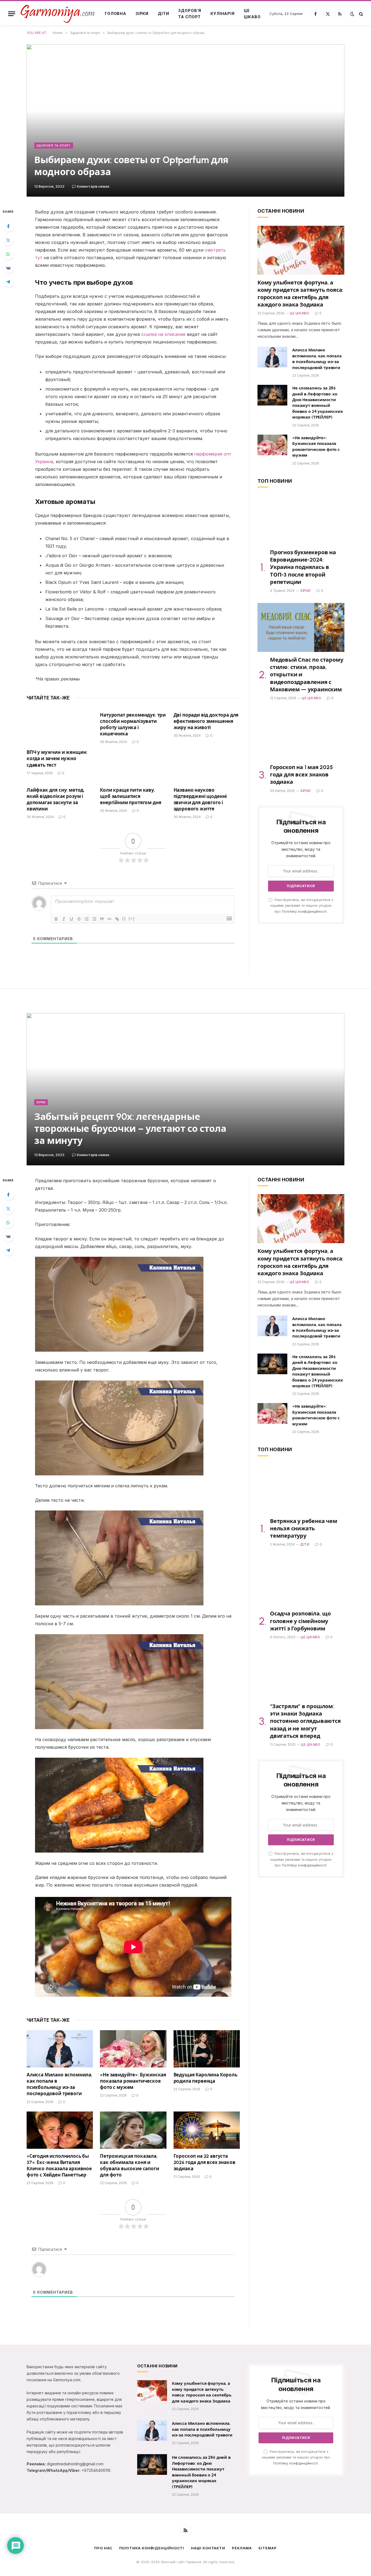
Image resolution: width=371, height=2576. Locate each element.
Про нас (103, 2548)
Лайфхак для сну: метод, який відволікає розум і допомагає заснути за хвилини (56, 799)
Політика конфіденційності (152, 2548)
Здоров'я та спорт (54, 145)
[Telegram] (8, 282)
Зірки (142, 13)
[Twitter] (8, 240)
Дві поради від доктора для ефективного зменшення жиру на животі (206, 721)
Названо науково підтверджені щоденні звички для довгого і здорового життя (200, 799)
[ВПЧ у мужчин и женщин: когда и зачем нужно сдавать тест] (60, 726)
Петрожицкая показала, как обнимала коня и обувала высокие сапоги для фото (129, 2165)
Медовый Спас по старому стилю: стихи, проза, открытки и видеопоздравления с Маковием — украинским (306, 675)
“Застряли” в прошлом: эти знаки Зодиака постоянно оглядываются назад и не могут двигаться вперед (305, 1721)
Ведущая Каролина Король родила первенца (205, 2078)
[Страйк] (79, 919)
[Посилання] (117, 919)
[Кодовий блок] (109, 919)
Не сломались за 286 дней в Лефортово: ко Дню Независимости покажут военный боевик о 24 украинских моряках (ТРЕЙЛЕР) (318, 403)
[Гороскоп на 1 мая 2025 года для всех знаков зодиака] (301, 735)
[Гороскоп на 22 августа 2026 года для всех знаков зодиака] (207, 2130)
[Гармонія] (58, 14)
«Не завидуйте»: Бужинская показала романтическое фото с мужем (316, 447)
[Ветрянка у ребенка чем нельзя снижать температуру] (301, 1489)
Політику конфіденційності (304, 911)
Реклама (242, 2548)
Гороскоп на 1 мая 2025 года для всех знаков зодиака (301, 775)
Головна (116, 13)
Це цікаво (252, 13)
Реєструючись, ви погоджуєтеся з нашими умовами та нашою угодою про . (302, 906)
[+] (132, 919)
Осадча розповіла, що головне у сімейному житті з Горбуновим (300, 1621)
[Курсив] (64, 919)
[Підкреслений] (71, 919)
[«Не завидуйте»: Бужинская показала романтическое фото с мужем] (272, 445)
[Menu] (12, 14)
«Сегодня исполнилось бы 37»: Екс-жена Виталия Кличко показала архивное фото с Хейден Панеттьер (59, 2165)
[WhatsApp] (8, 254)
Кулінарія (223, 13)
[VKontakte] (8, 268)
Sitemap (267, 2548)
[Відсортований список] (87, 919)
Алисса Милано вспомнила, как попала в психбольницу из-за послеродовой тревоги (317, 359)
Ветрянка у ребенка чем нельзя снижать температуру (304, 1528)
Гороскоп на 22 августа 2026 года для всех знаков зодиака (205, 2162)
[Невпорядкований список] (94, 919)
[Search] (361, 14)
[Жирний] (56, 919)
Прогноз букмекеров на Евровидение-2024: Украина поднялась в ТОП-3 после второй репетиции (303, 567)
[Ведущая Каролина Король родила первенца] (207, 2049)
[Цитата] (102, 919)
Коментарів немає (93, 186)
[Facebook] (8, 226)
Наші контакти (208, 2548)
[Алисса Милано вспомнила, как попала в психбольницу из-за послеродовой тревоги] (272, 357)
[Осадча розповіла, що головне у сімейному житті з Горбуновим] (301, 1581)
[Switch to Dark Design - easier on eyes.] (352, 14)
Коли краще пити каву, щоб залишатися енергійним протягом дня (131, 796)
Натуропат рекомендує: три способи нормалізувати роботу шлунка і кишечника (133, 724)
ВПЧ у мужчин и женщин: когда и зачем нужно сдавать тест (57, 758)
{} (124, 919)
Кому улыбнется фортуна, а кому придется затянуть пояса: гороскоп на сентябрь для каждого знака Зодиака (300, 294)
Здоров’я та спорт (190, 13)
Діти (163, 13)
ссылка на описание (163, 334)
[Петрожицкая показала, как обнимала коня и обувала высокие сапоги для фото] (133, 2130)
